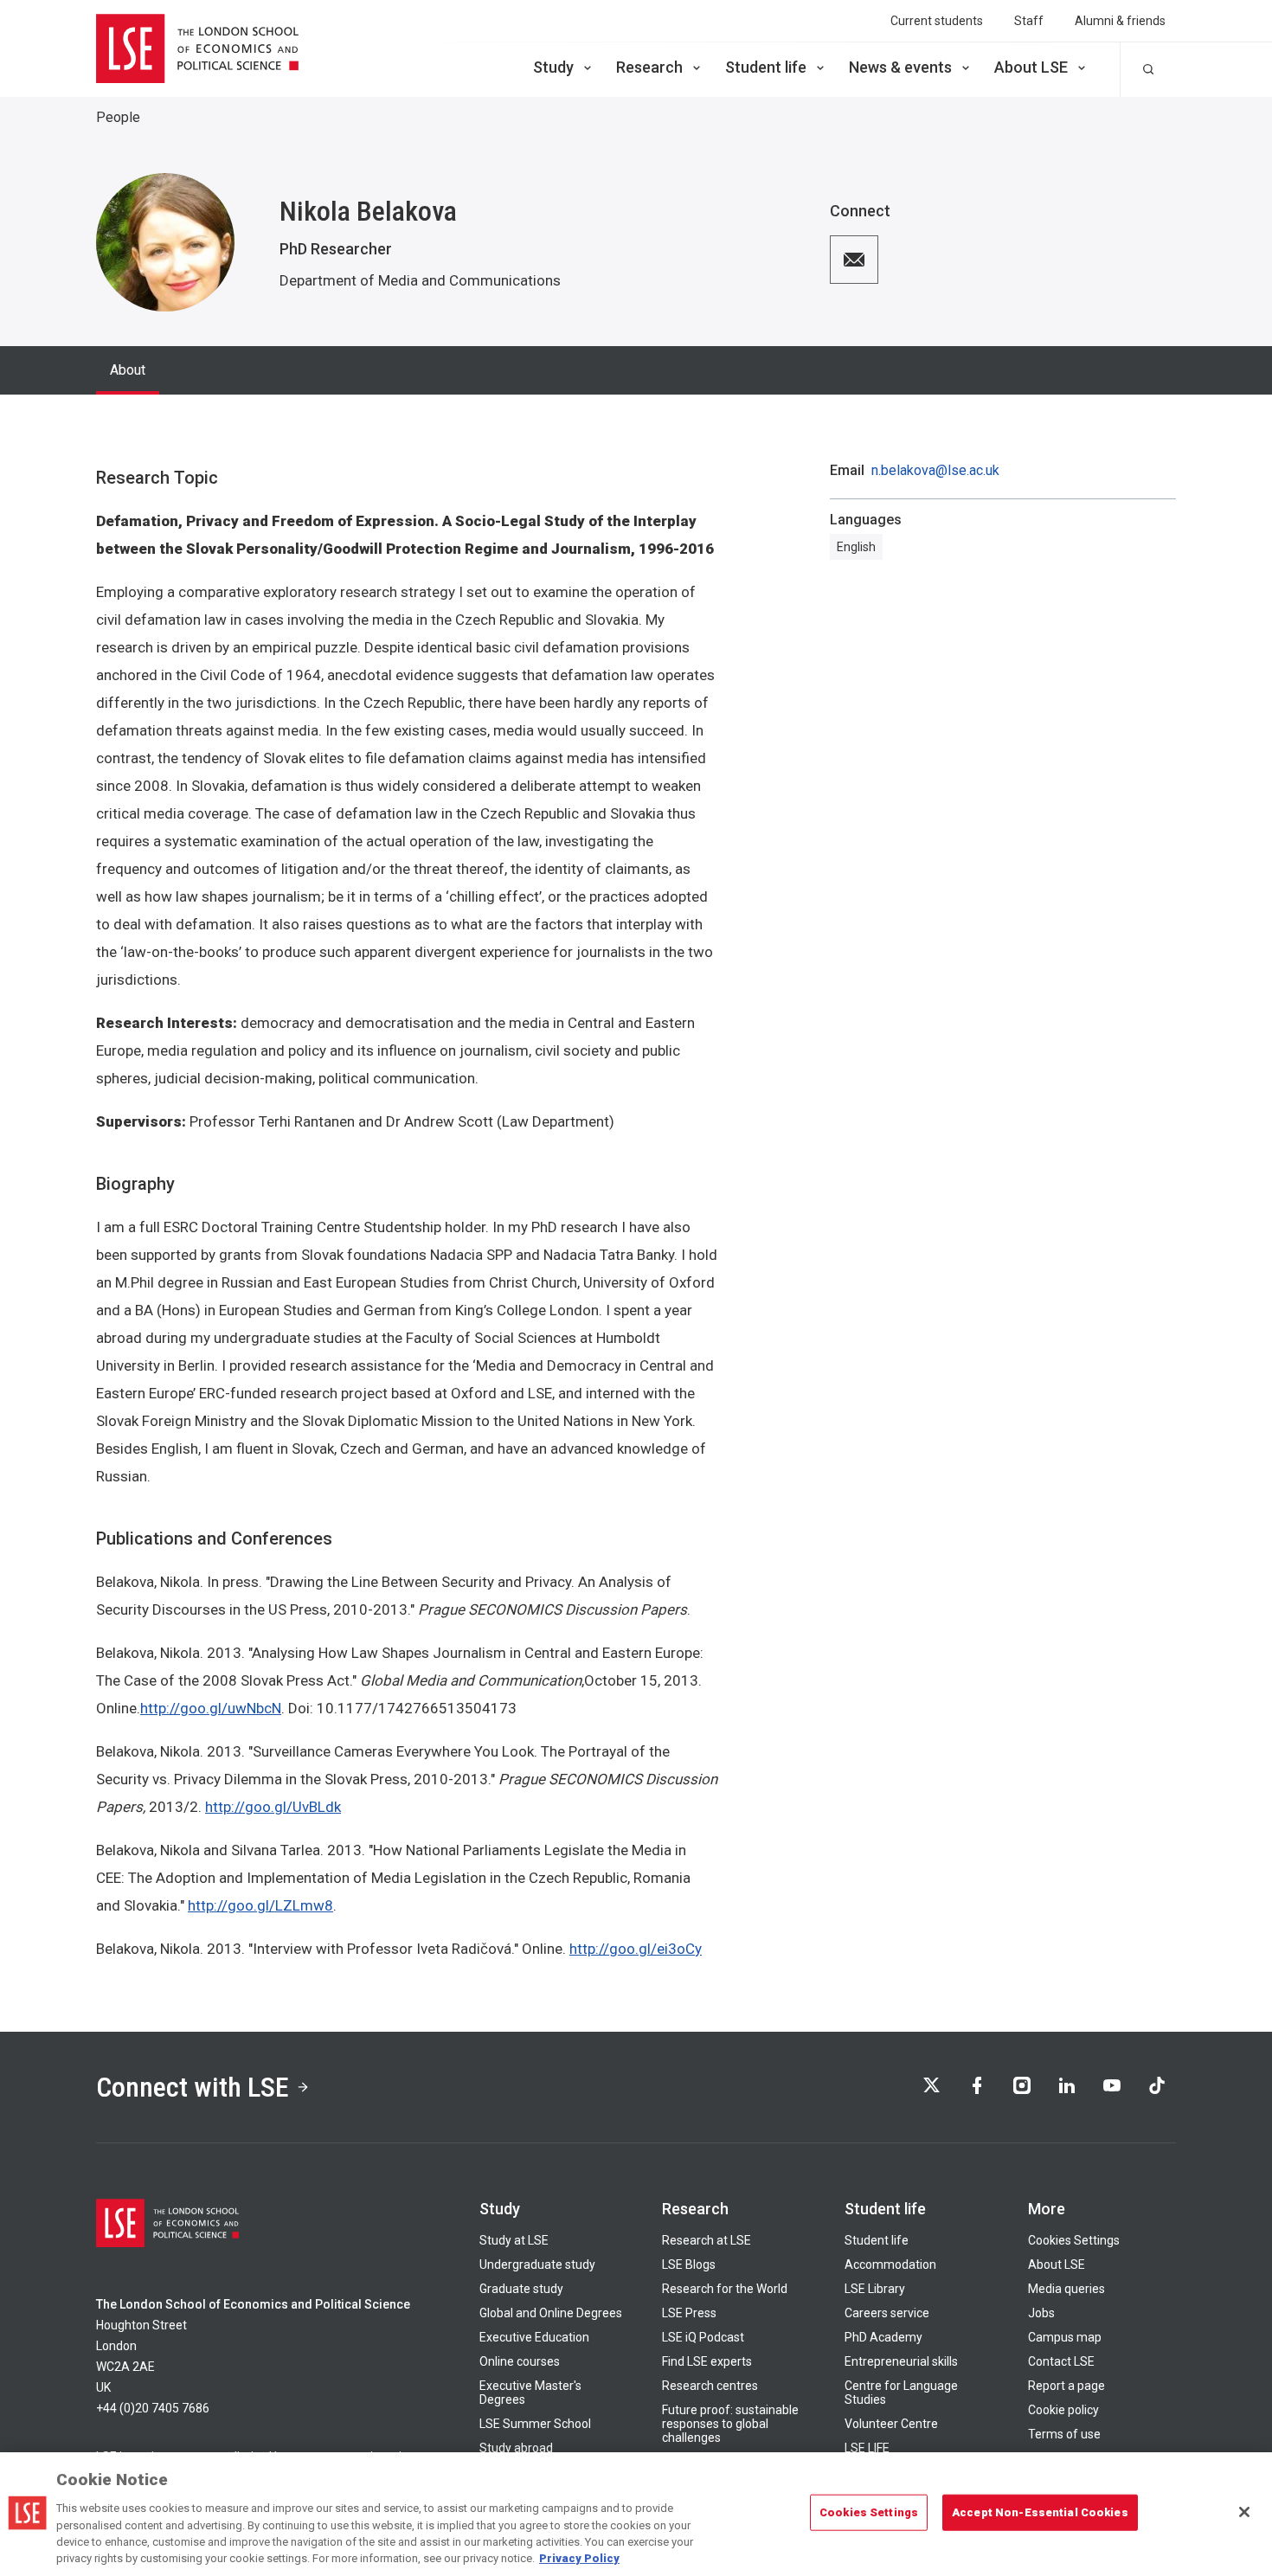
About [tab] (128, 370)
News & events (900, 67)
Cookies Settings (1074, 2240)
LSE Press (689, 2313)
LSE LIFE (867, 2448)
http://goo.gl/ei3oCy (636, 1949)
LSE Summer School (535, 2424)
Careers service (887, 2313)
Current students (937, 21)
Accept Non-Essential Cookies (1040, 2512)
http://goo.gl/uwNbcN (211, 1708)
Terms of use (1064, 2434)
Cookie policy (1063, 2410)
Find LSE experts (707, 2361)
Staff (1029, 21)
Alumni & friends (1120, 21)
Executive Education (534, 2337)
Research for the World (725, 2289)
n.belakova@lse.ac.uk (935, 471)
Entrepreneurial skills (901, 2361)
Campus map (1065, 2337)
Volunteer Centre (891, 2424)
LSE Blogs (689, 2264)
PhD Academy (883, 2337)
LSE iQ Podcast (703, 2337)
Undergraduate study (537, 2264)
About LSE (1031, 67)
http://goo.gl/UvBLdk (273, 1807)
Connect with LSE (193, 2087)
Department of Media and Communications (420, 280)
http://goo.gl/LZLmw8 (260, 1905)
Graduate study (521, 2289)
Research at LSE (707, 2240)
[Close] (1244, 2512)
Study (553, 67)
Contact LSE (1061, 2361)
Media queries (1066, 2289)
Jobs (1041, 2313)
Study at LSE (514, 2240)
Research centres (710, 2386)
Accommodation (890, 2264)
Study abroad (516, 2448)
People (118, 117)
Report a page (1066, 2386)
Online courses (520, 2361)
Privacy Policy (579, 2558)
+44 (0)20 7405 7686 (153, 2408)
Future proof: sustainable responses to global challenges (730, 2424)
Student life (766, 67)
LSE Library (875, 2289)
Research (649, 67)
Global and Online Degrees (551, 2313)
